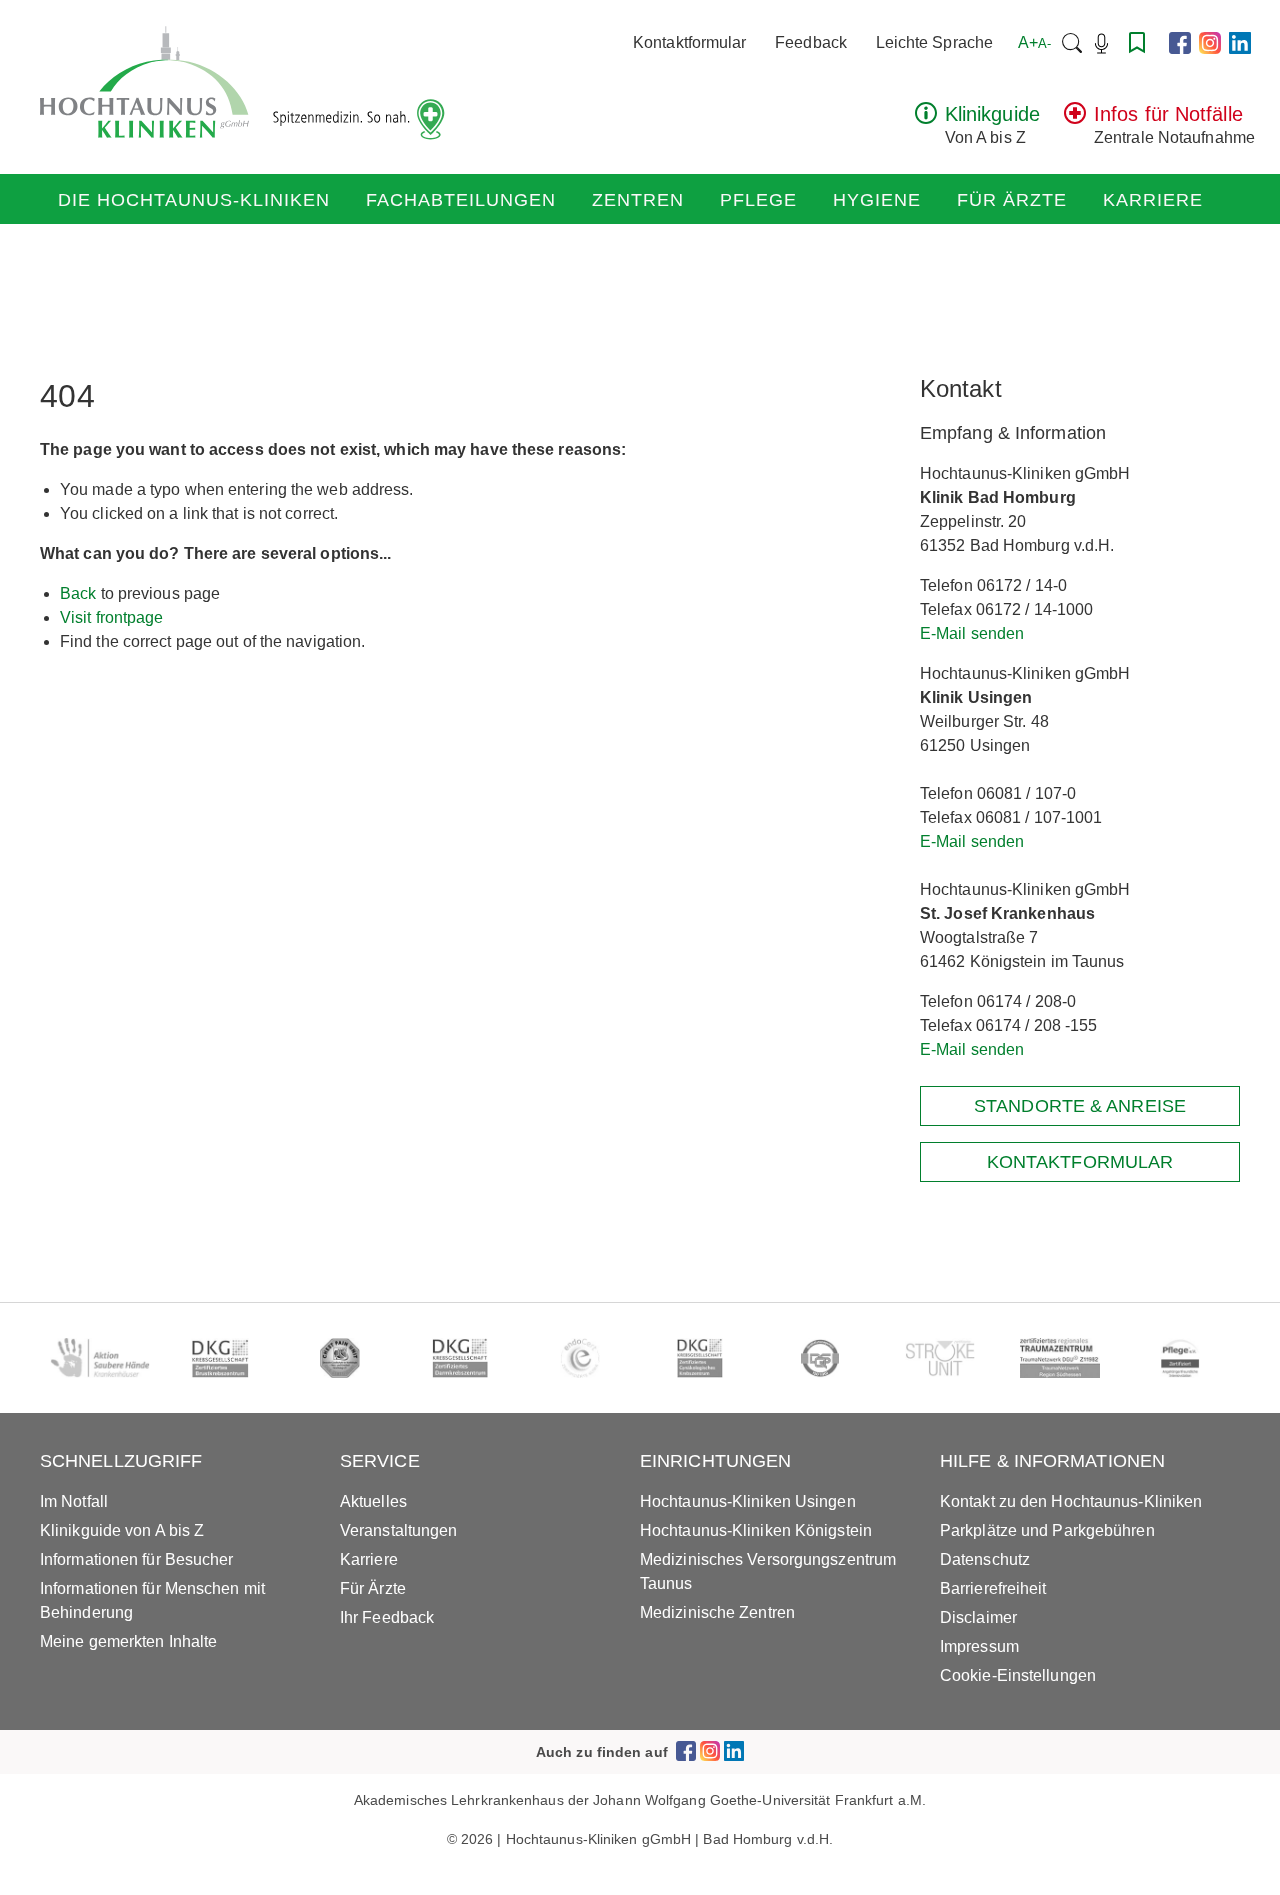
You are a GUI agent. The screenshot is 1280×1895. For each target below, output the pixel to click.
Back (78, 593)
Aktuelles (373, 1501)
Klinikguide (992, 114)
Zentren (638, 200)
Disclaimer (978, 1617)
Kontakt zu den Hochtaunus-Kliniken (1071, 1501)
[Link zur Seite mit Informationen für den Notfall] (1075, 118)
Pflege (758, 200)
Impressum (979, 1646)
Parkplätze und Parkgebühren (1047, 1530)
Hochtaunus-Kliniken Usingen (748, 1501)
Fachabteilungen (461, 200)
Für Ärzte (1012, 200)
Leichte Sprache (935, 42)
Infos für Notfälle (1168, 114)
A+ (1034, 42)
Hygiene (877, 200)
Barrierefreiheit (993, 1588)
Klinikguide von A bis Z (122, 1530)
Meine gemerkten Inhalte (128, 1641)
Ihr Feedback (387, 1617)
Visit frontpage (112, 617)
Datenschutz (985, 1559)
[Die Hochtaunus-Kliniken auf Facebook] (1180, 43)
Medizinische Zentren (717, 1612)
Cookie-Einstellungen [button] (1018, 1675)
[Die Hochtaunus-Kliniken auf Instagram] (1210, 43)
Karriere (1153, 200)
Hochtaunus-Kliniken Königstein (756, 1530)
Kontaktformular (690, 42)
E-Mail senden (972, 633)
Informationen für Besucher (137, 1559)
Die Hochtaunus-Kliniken (194, 200)
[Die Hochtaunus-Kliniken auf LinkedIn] (1240, 43)
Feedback (811, 42)
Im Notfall (74, 1501)
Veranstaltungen (399, 1530)
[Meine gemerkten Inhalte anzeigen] (1137, 42)
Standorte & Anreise (1080, 1106)
